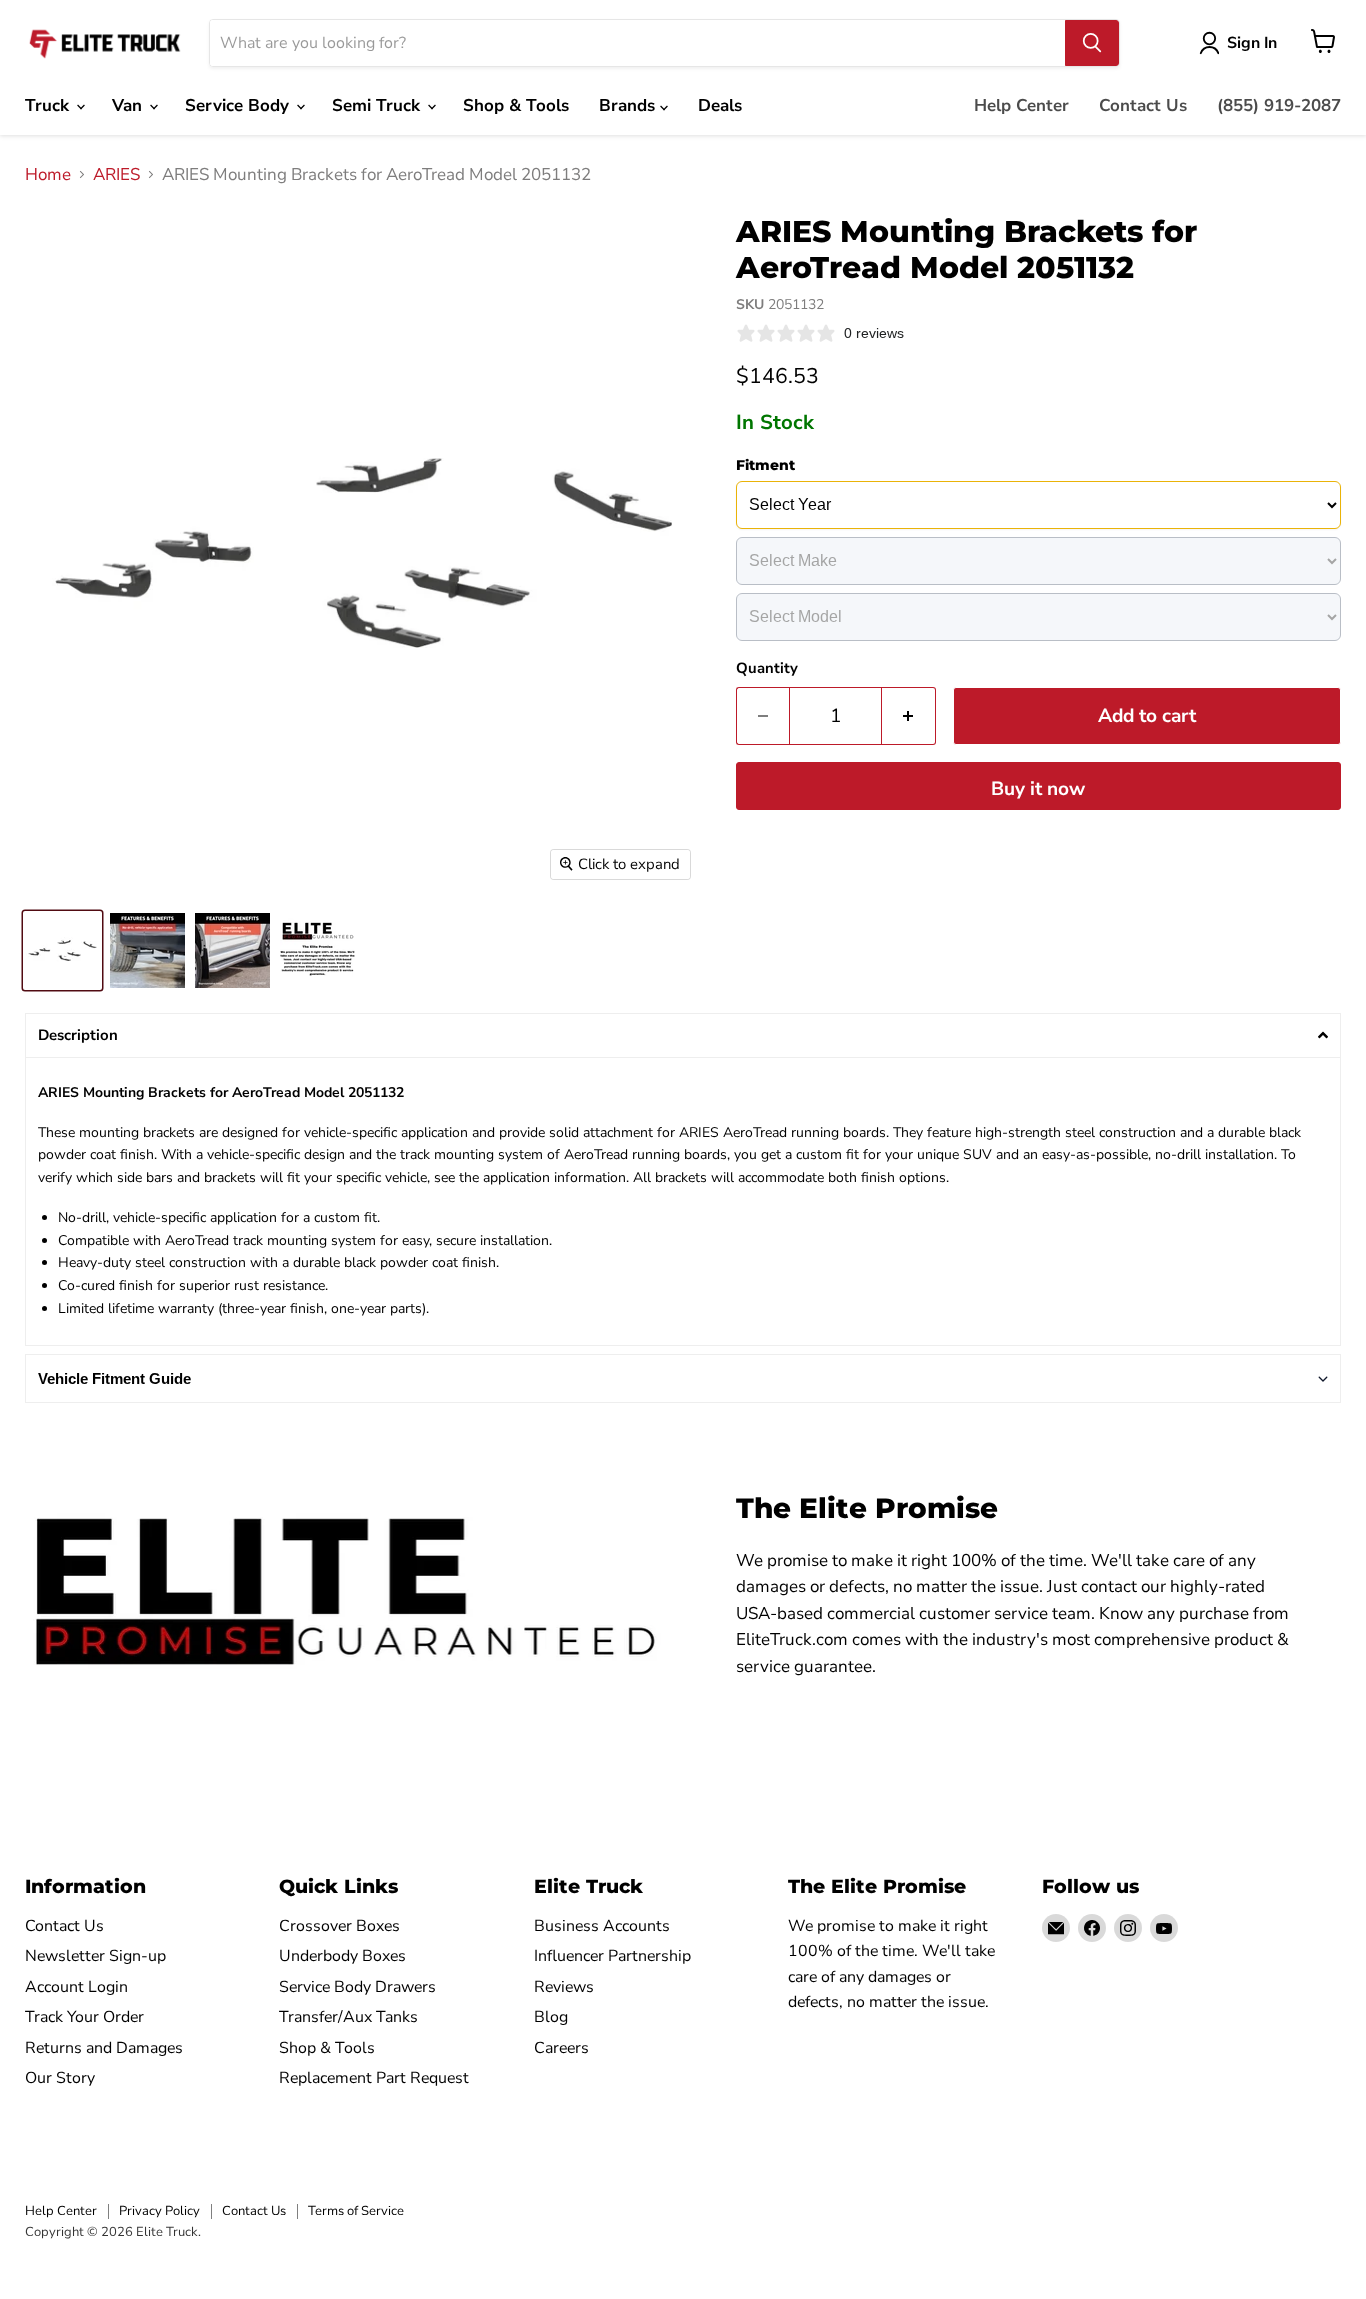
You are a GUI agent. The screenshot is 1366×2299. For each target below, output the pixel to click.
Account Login (76, 1987)
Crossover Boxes (339, 1926)
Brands (629, 105)
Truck (49, 105)
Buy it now (1038, 789)
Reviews (564, 1987)
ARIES (116, 175)
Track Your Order (84, 2017)
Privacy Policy (159, 2211)
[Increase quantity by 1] (909, 716)
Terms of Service (356, 2211)
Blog (551, 2017)
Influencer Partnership (612, 1956)
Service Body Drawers (357, 1987)
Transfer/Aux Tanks (348, 2017)
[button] (683, 1035)
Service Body (239, 105)
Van (129, 105)
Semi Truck (378, 105)
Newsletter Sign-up (95, 1956)
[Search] (1092, 43)
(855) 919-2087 (1279, 105)
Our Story (60, 2078)
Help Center (1021, 105)
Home (48, 175)
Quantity (767, 668)
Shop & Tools (516, 105)
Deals (720, 105)
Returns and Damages (104, 2048)
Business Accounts (602, 1926)
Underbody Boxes (342, 1956)
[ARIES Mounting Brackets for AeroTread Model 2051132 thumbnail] (62, 950)
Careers (561, 2048)
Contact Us (1143, 105)
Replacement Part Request (374, 2078)
